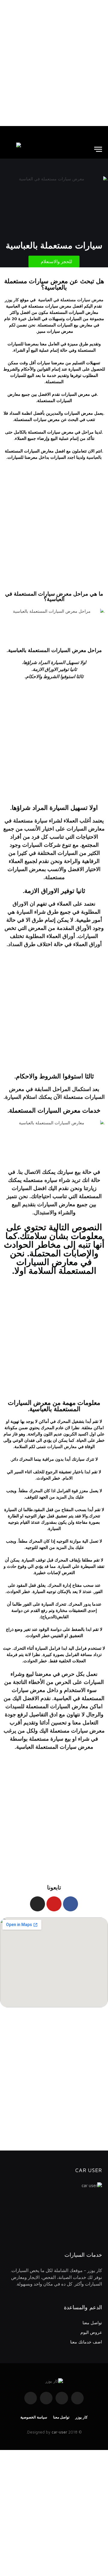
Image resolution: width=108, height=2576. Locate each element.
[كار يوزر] (13, 149)
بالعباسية (94, 457)
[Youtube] (54, 1904)
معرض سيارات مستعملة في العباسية (71, 300)
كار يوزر (81, 2417)
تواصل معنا (92, 2323)
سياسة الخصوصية (34, 2417)
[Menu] (98, 149)
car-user (59, 2432)
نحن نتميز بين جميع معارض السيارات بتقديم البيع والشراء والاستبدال (52, 1204)
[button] (54, 262)
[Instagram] (37, 1904)
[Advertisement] (54, 63)
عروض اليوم (91, 2332)
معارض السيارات (62, 1446)
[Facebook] (70, 1904)
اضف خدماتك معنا (86, 2342)
